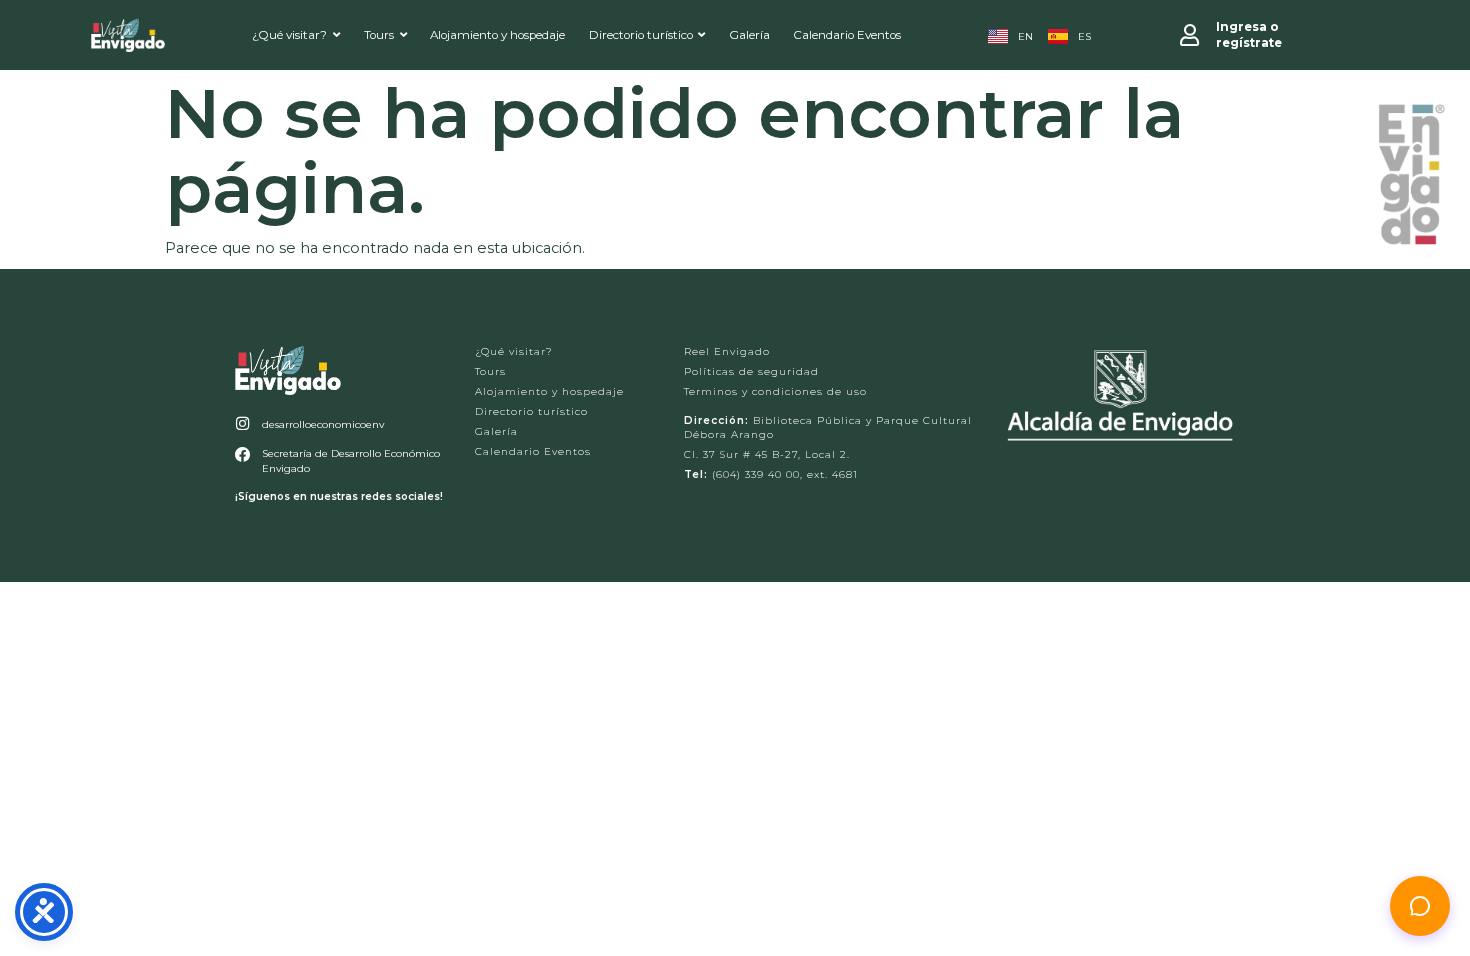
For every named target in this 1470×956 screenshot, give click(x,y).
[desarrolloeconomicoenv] (242, 423)
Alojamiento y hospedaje (497, 35)
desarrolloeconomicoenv (323, 424)
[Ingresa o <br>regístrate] (1190, 35)
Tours (379, 35)
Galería (749, 35)
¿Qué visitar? (289, 35)
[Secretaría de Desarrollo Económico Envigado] (242, 454)
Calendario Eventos (847, 35)
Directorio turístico (641, 35)
